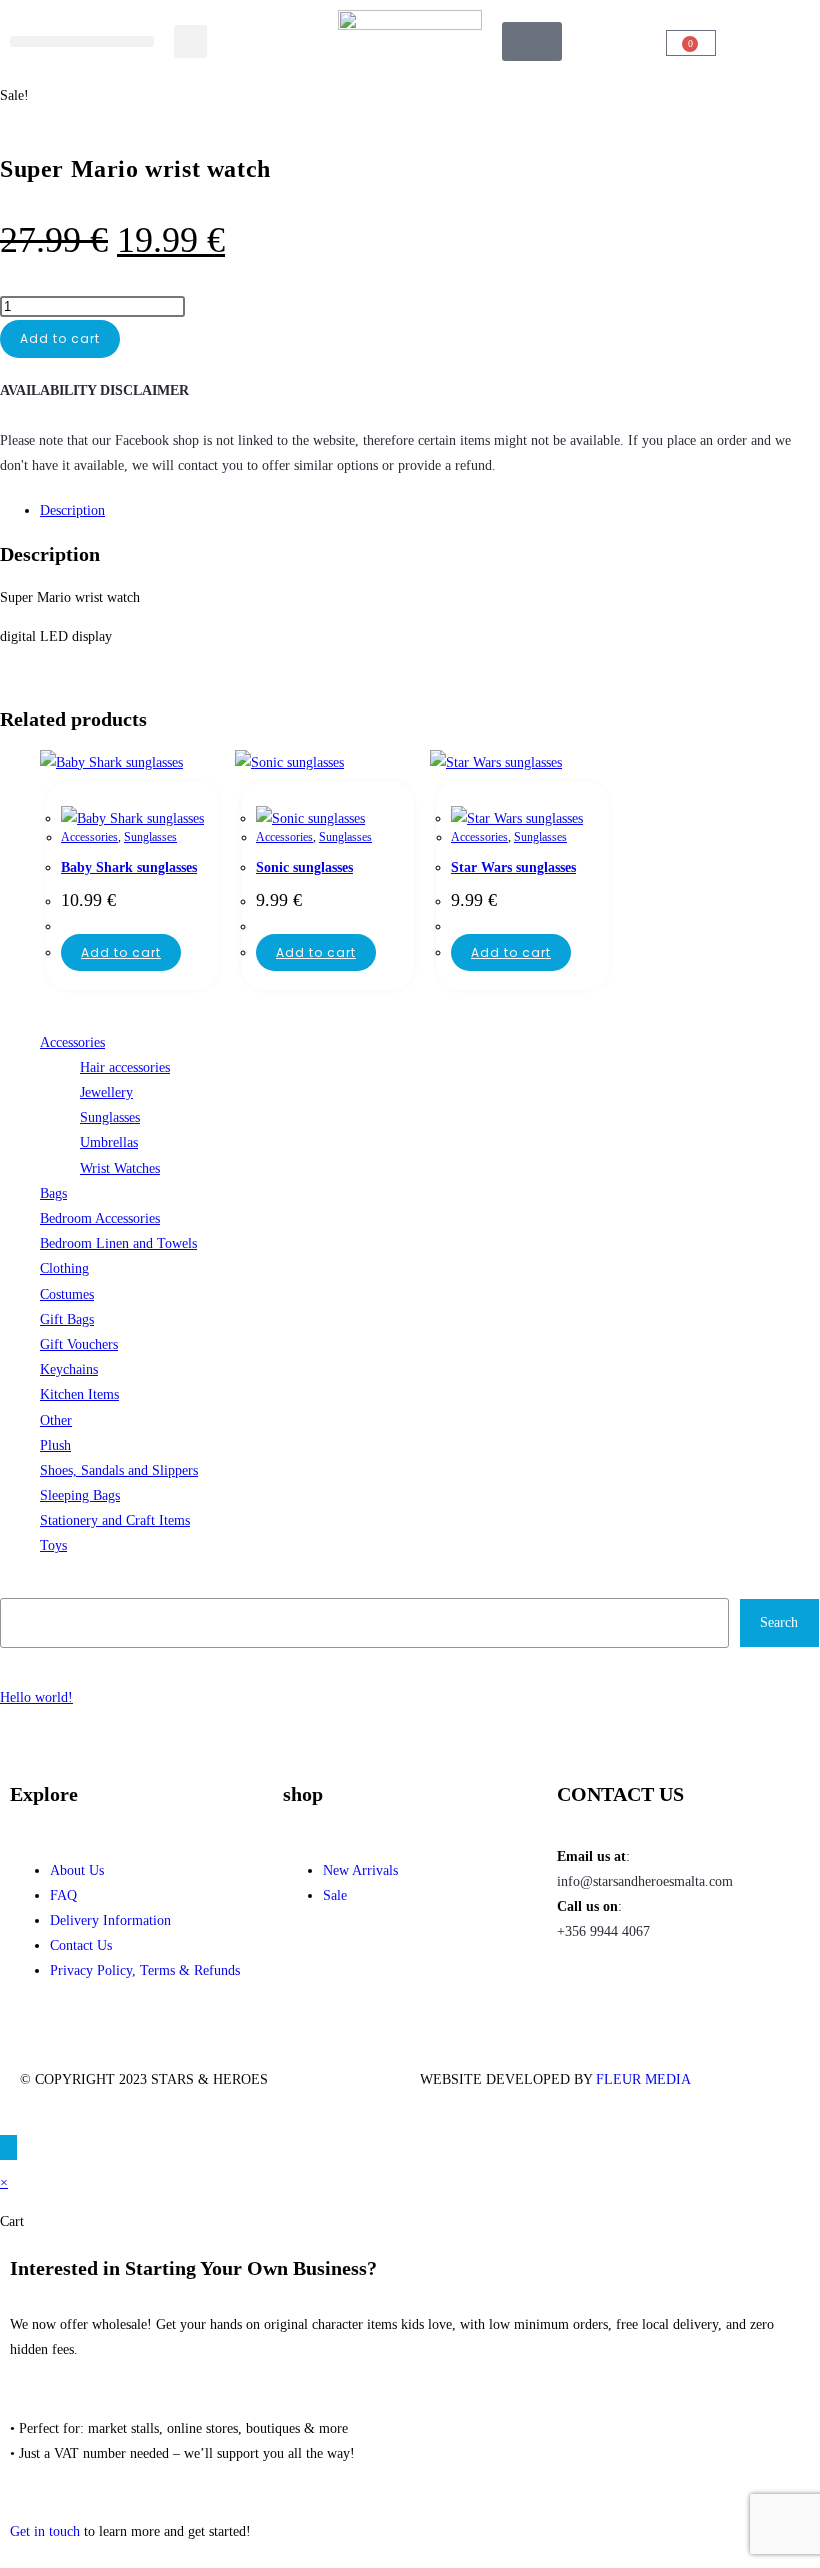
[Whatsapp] (690, 1989)
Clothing (64, 1268)
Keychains (69, 1369)
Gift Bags (67, 1319)
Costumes (67, 1294)
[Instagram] (636, 1989)
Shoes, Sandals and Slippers (119, 1470)
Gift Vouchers (79, 1344)
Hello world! (36, 1697)
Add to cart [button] (121, 952)
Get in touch (45, 2531)
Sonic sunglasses (304, 867)
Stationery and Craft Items (115, 1520)
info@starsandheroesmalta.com (645, 1881)
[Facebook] (582, 1989)
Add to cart (60, 338)
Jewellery (106, 1092)
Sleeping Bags (80, 1495)
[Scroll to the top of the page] (8, 2147)
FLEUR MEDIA (643, 2079)
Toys (53, 1545)
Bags (53, 1193)
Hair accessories (125, 1067)
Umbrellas (109, 1142)
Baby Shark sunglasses (129, 867)
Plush (55, 1445)
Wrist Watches (120, 1168)
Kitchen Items (79, 1394)
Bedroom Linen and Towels (118, 1243)
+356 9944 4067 (603, 1931)
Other (56, 1420)
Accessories (89, 837)
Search (20, 1585)
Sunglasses (150, 837)
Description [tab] (72, 510)
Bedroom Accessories (100, 1218)
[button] (82, 41)
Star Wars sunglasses (513, 867)
